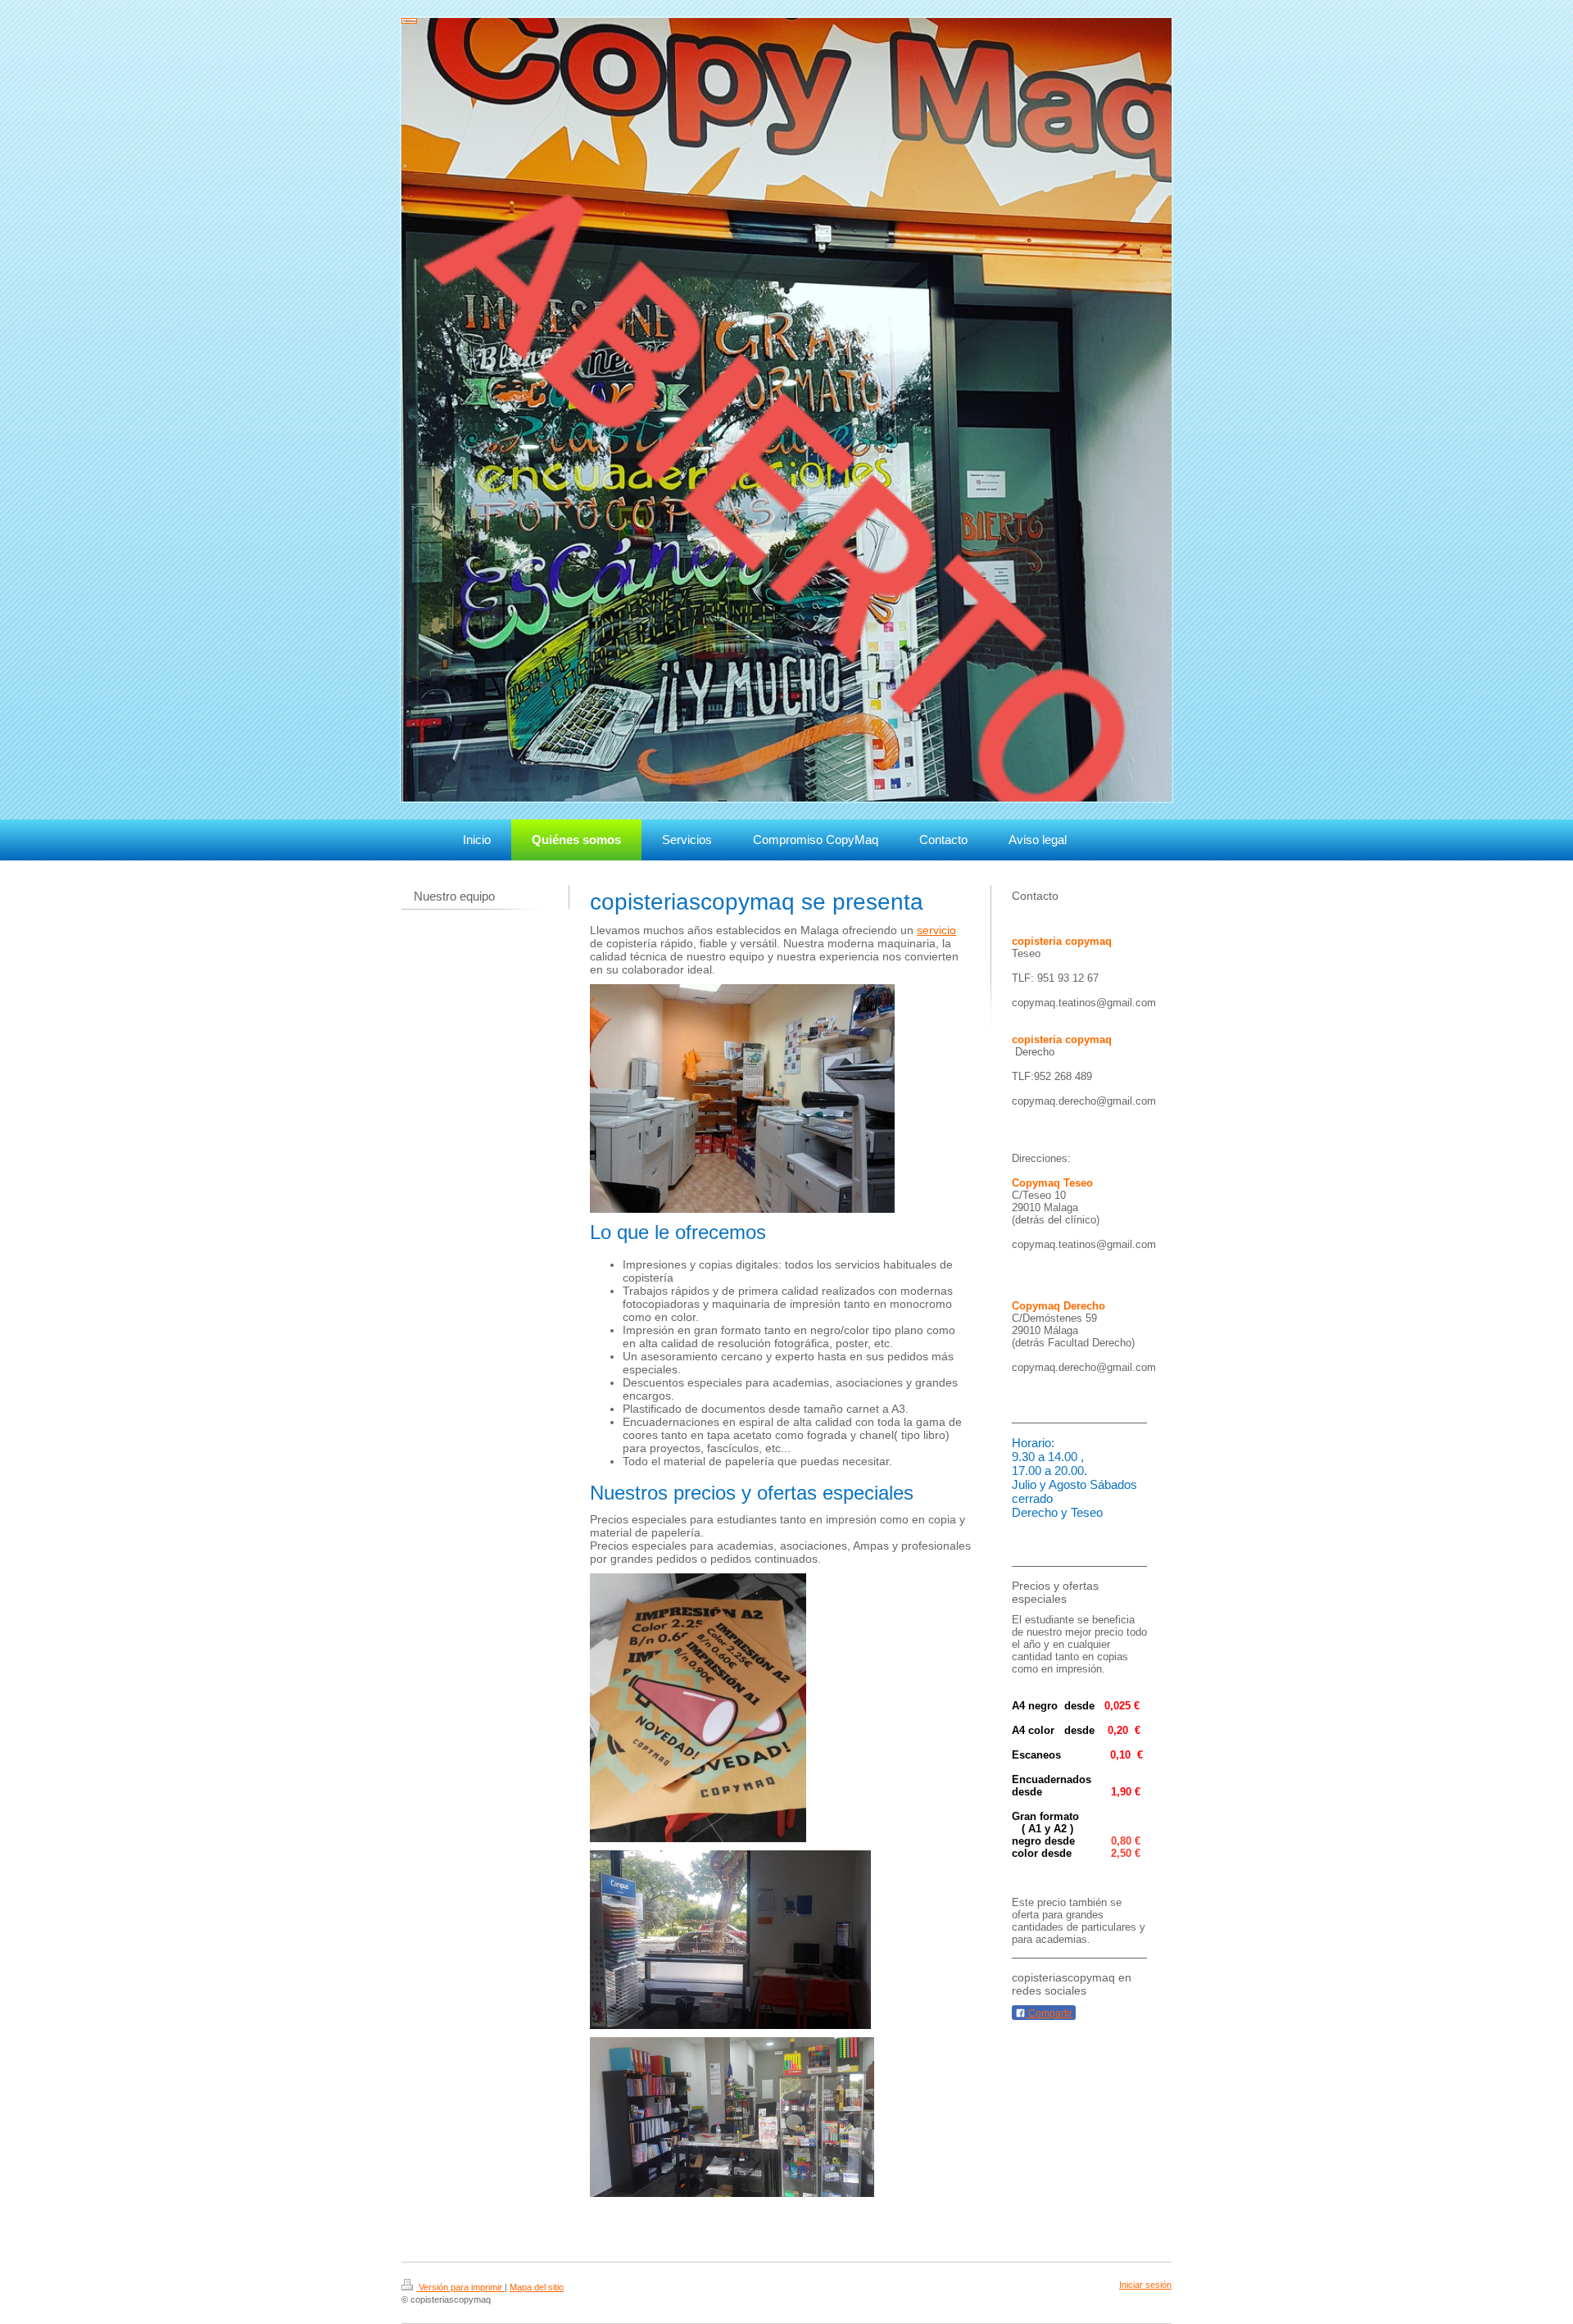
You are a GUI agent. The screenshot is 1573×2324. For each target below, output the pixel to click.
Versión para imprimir (460, 2287)
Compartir (1049, 2013)
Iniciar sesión (1145, 2285)
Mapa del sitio (537, 2287)
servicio (936, 930)
